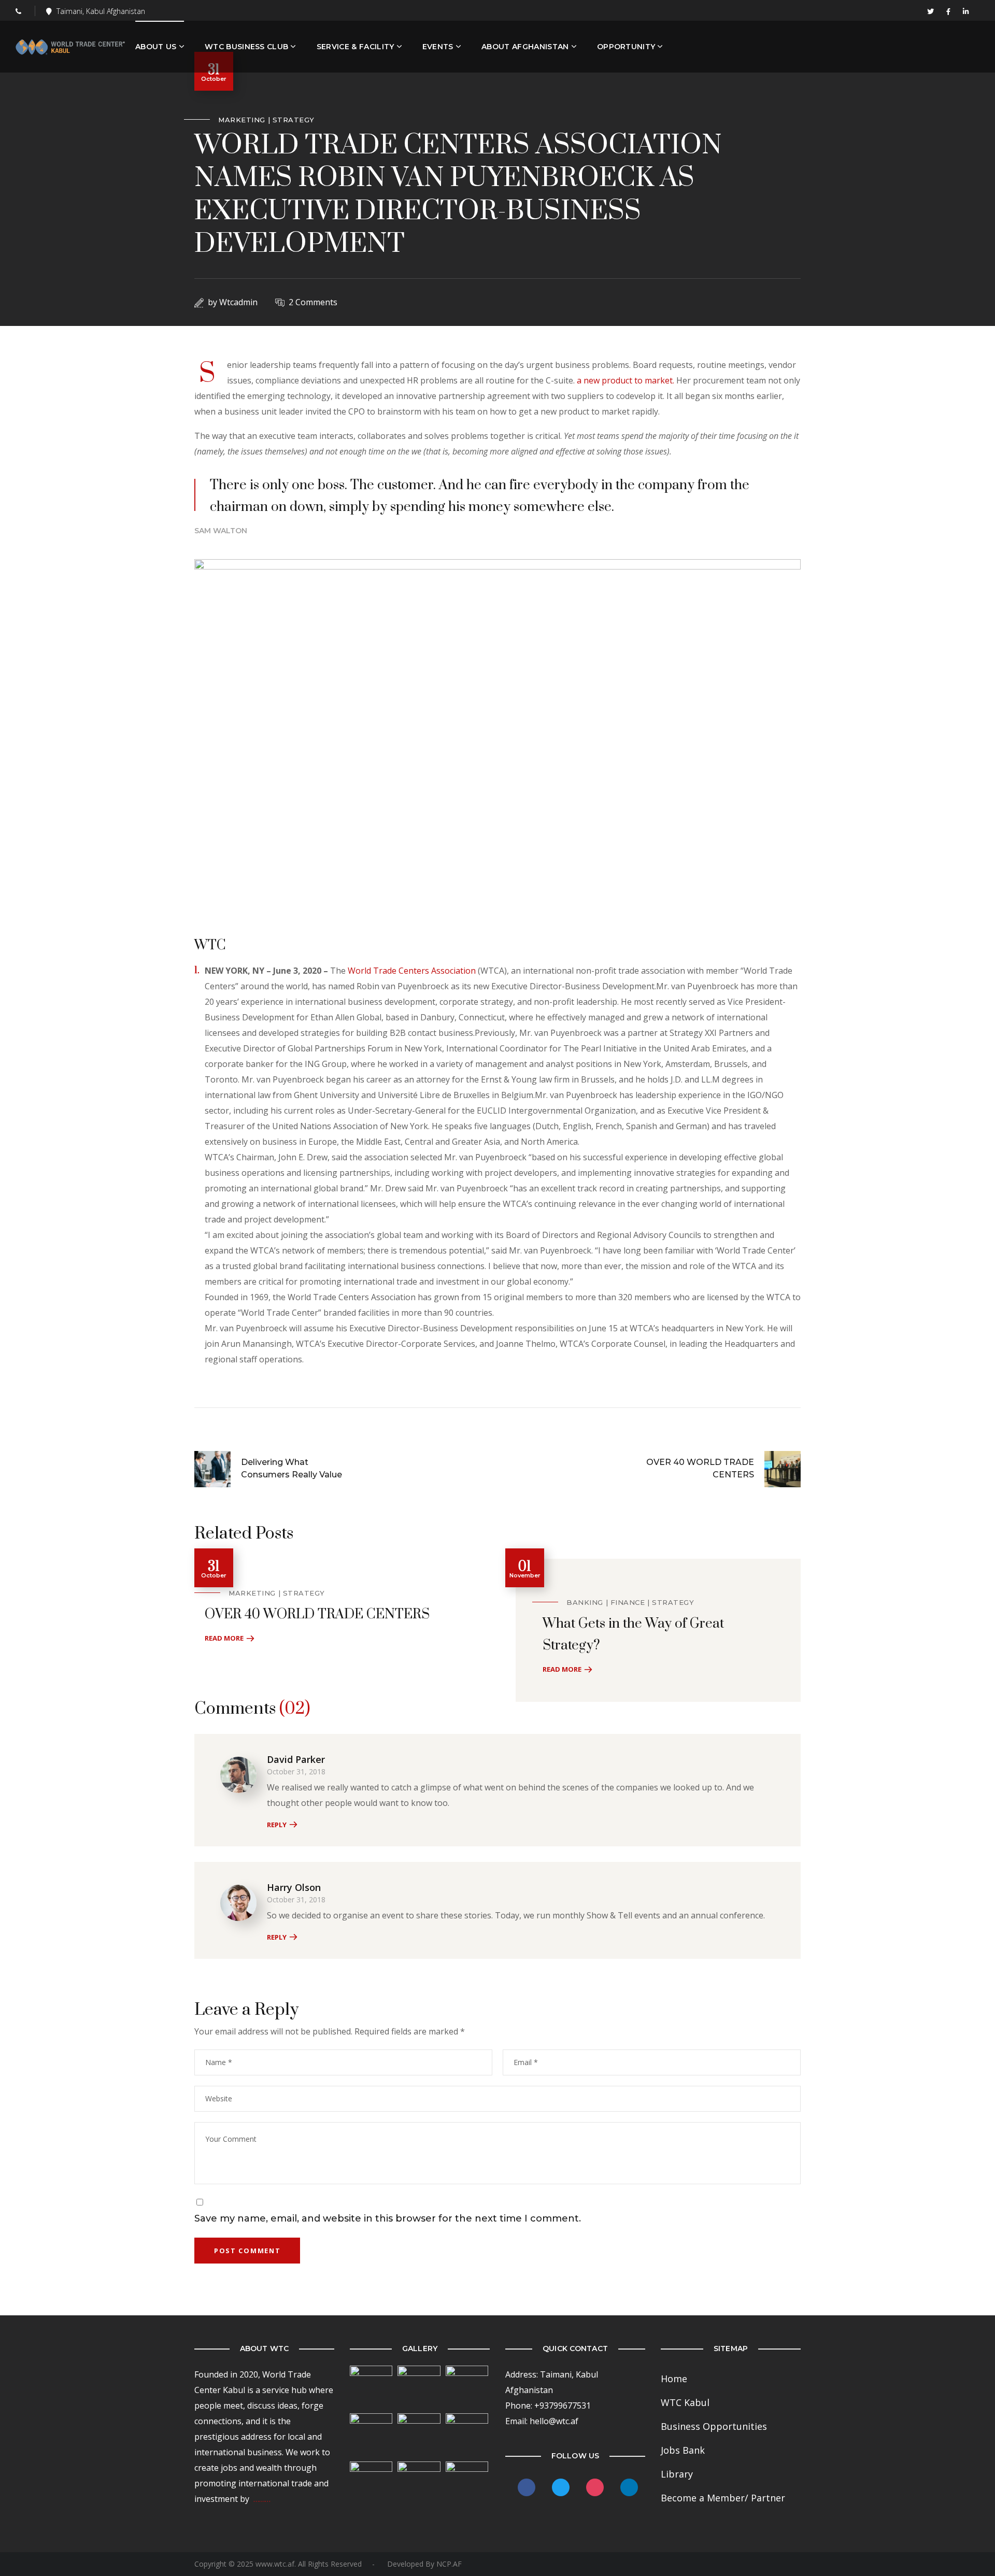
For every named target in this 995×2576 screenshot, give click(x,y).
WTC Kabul (685, 2402)
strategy (294, 120)
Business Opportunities (714, 2426)
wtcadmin (238, 302)
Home (674, 2379)
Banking (585, 1602)
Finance (628, 1602)
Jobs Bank (683, 2450)
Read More (224, 1638)
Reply (277, 1825)
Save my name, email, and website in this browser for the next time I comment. (388, 2218)
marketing (242, 120)
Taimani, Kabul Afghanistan (101, 11)
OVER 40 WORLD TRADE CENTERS (317, 1614)
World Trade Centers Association (412, 971)
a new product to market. (626, 380)
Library (677, 2474)
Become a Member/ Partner (723, 2498)
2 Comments (313, 302)
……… (262, 2499)
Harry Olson (294, 1887)
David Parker (296, 1759)
